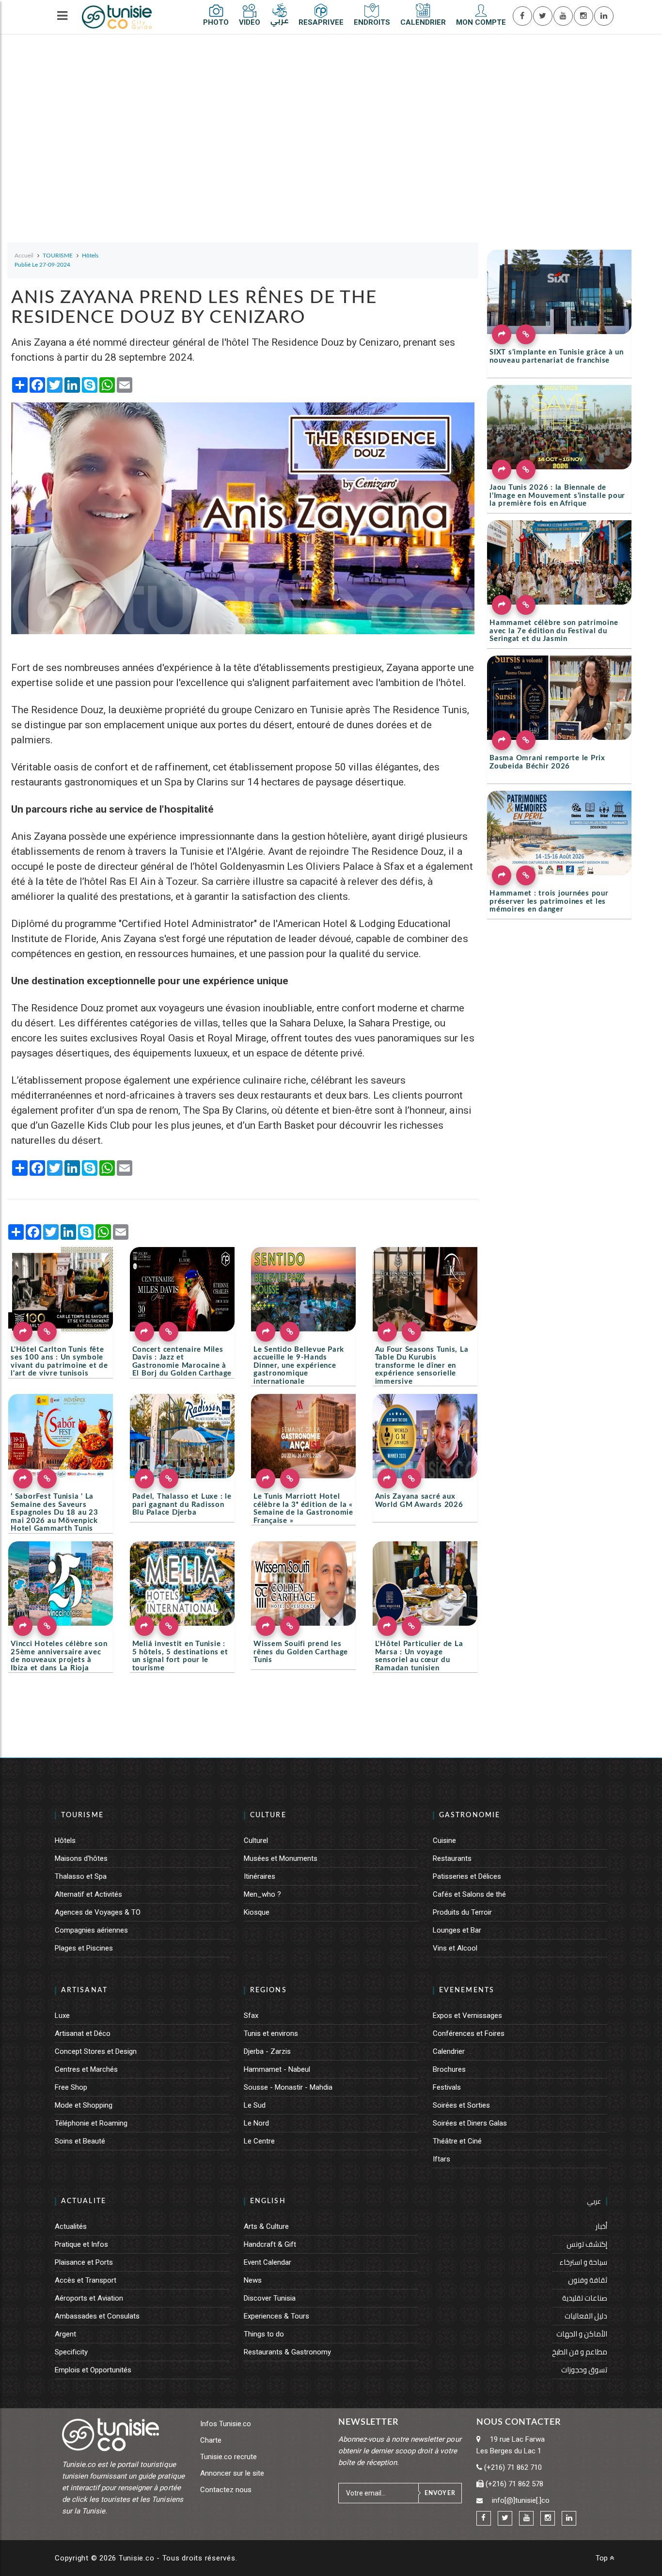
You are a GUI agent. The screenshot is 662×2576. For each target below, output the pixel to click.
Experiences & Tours (276, 2316)
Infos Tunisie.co (226, 2424)
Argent (65, 2334)
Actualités (71, 2226)
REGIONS (268, 1990)
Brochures (449, 2069)
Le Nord (256, 2123)
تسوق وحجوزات (584, 2370)
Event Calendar (268, 2262)
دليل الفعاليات (586, 2316)
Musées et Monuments (281, 1858)
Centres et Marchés (86, 2069)
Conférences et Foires (469, 2033)
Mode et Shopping (84, 2105)
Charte (211, 2440)
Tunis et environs (271, 2033)
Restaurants (452, 1858)
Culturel (256, 1840)
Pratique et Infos (81, 2244)
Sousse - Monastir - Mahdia (288, 2087)
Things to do (264, 2334)
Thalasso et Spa (81, 1876)
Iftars (441, 2159)
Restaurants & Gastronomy (287, 2352)
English (268, 2201)
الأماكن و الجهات (582, 2334)
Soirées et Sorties (461, 2105)
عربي (594, 2201)
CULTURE (268, 1815)
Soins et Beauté (80, 2141)
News (253, 2280)
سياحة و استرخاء (583, 2262)
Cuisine (444, 1840)
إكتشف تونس (587, 2244)
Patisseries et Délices (467, 1876)
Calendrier (449, 2051)
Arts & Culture (266, 2226)
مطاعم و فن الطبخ (580, 2352)
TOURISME (82, 1815)
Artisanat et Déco (83, 2033)
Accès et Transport (86, 2280)
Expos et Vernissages (467, 2016)
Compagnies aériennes (91, 1930)
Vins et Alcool (455, 1948)
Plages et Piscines (84, 1948)
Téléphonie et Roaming (91, 2123)
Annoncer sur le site (232, 2473)
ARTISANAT (84, 1990)
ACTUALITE (84, 2201)
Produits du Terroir (462, 1912)
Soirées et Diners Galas (470, 2123)
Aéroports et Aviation (89, 2298)
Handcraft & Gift (270, 2244)
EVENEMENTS (467, 1990)
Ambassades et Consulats (97, 2316)
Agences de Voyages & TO (98, 1912)
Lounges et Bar (457, 1930)
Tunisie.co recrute (229, 2457)
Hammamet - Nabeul (277, 2069)
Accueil (24, 256)
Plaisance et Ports (84, 2262)
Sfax (251, 2016)
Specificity (71, 2352)
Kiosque (257, 1912)
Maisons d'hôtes (81, 1858)
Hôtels (65, 1840)
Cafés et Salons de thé (469, 1894)
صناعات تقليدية (585, 2298)
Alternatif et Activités (88, 1894)
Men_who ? (262, 1894)
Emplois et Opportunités (93, 2370)
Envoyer (440, 2493)
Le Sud (255, 2105)
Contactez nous (226, 2490)
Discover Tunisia (270, 2298)
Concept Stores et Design (96, 2051)
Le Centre (259, 2141)
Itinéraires (260, 1876)
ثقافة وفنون (588, 2280)
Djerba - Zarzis (267, 2051)
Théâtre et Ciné (457, 2141)
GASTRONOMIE (470, 1815)
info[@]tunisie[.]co (521, 2500)
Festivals (447, 2087)
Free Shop (71, 2087)
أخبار (601, 2226)
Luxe (62, 2016)
